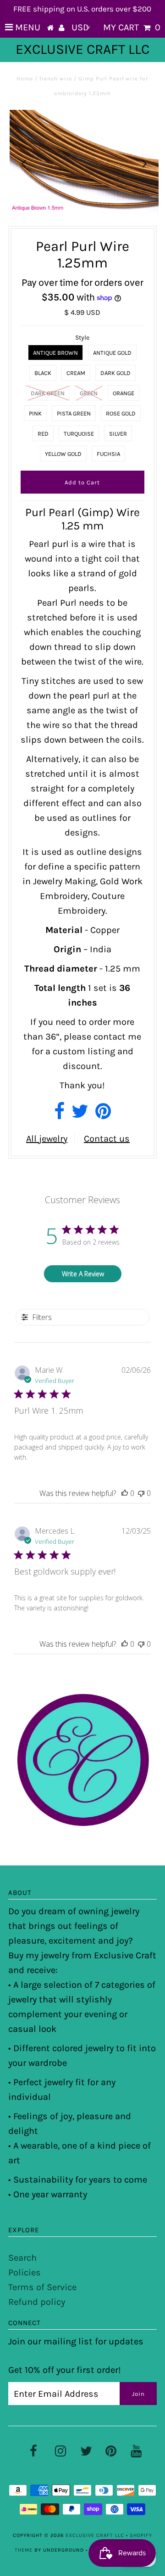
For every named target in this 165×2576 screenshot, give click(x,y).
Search (22, 2258)
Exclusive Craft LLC (82, 49)
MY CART (132, 27)
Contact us (107, 1139)
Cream (76, 373)
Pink (35, 413)
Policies (25, 2272)
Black (43, 373)
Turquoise (79, 434)
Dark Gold (115, 373)
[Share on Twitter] (80, 1115)
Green (89, 393)
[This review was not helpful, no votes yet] (141, 1493)
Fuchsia (108, 454)
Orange (124, 393)
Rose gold (121, 413)
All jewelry (47, 1139)
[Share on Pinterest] (103, 1115)
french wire (56, 79)
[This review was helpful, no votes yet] (125, 1493)
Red (43, 434)
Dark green (48, 393)
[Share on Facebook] (59, 1115)
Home (25, 79)
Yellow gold (63, 454)
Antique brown (55, 353)
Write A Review (83, 1274)
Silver (118, 434)
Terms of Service (42, 2287)
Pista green (74, 413)
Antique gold (112, 353)
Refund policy (37, 2302)
